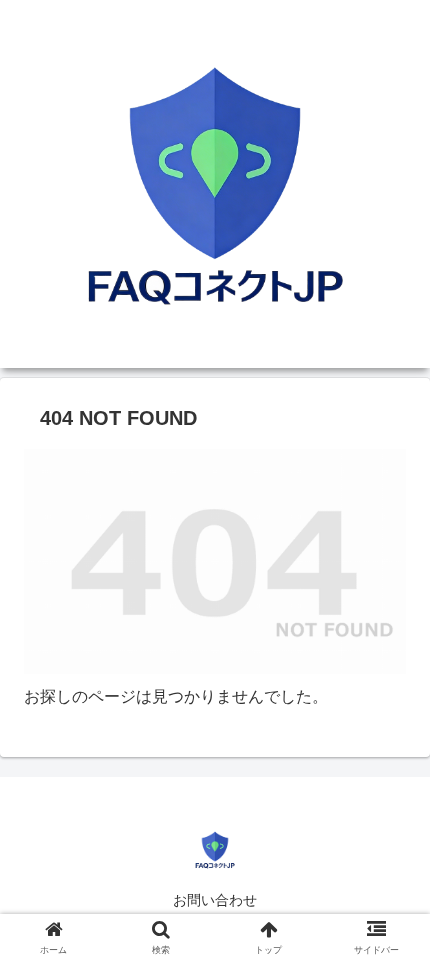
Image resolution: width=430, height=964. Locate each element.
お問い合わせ (215, 900)
